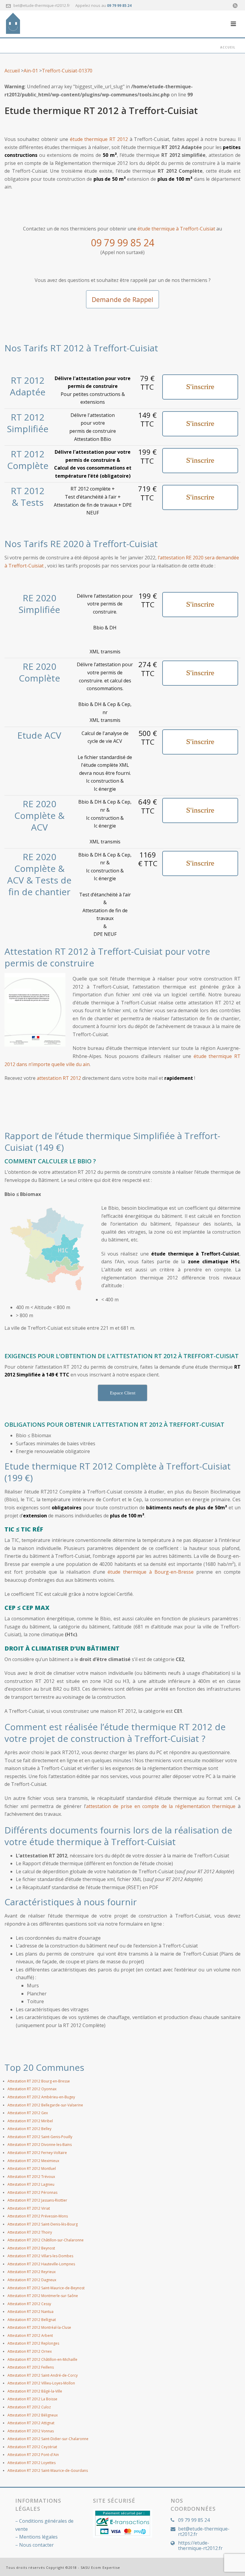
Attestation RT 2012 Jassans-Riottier (37, 2200)
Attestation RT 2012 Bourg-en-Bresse (39, 2081)
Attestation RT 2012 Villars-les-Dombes (40, 2256)
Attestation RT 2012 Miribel (30, 2121)
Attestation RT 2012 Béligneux (33, 2415)
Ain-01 (31, 71)
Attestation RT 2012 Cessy (29, 2304)
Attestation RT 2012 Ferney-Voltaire (37, 2153)
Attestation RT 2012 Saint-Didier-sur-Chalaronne (48, 2439)
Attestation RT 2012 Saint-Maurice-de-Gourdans (48, 2470)
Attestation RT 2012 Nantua (30, 2312)
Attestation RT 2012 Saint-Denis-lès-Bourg (43, 2224)
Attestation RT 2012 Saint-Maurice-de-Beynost (46, 2288)
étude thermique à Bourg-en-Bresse (151, 1572)
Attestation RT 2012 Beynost (31, 2248)
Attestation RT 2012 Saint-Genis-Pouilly (40, 2137)
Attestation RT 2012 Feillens (31, 2367)
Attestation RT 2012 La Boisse (32, 2399)
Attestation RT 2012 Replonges (33, 2343)
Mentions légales (38, 2537)
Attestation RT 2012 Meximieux (33, 2161)
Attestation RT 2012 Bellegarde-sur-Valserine (45, 2105)
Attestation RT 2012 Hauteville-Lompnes (41, 2264)
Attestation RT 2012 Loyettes (32, 2463)
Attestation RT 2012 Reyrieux (32, 2272)
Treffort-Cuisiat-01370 (67, 71)
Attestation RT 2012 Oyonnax (32, 2089)
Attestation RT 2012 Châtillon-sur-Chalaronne (46, 2240)
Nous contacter (36, 2545)
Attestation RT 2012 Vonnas (31, 2431)
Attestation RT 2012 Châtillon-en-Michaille (42, 2359)
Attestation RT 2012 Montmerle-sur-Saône (43, 2296)
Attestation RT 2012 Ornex (30, 2351)
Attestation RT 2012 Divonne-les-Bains (40, 2145)
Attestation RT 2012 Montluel (32, 2169)
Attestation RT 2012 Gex (28, 2113)
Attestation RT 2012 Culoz (29, 2407)
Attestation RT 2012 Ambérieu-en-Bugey (41, 2097)
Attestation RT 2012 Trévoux (31, 2177)
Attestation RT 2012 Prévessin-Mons (38, 2216)
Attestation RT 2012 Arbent (30, 2336)
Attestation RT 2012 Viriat (29, 2208)
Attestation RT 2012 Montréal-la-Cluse (39, 2327)
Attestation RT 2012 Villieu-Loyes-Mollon (41, 2383)
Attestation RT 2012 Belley (29, 2129)
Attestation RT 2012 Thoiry (30, 2232)
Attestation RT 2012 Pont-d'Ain (33, 2455)
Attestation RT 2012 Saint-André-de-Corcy (43, 2375)
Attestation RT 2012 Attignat (31, 2423)
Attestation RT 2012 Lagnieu (31, 2184)
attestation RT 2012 (59, 1078)
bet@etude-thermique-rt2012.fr (42, 5)
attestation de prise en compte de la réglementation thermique (161, 1806)
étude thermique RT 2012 (99, 139)
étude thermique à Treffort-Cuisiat (176, 229)
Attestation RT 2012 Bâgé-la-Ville (35, 2391)
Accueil (228, 47)
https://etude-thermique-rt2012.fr (200, 2545)
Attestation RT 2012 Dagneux (32, 2280)
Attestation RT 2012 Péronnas (32, 2192)
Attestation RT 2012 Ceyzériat (32, 2447)
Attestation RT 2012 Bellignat (32, 2320)
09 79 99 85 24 (119, 6)
